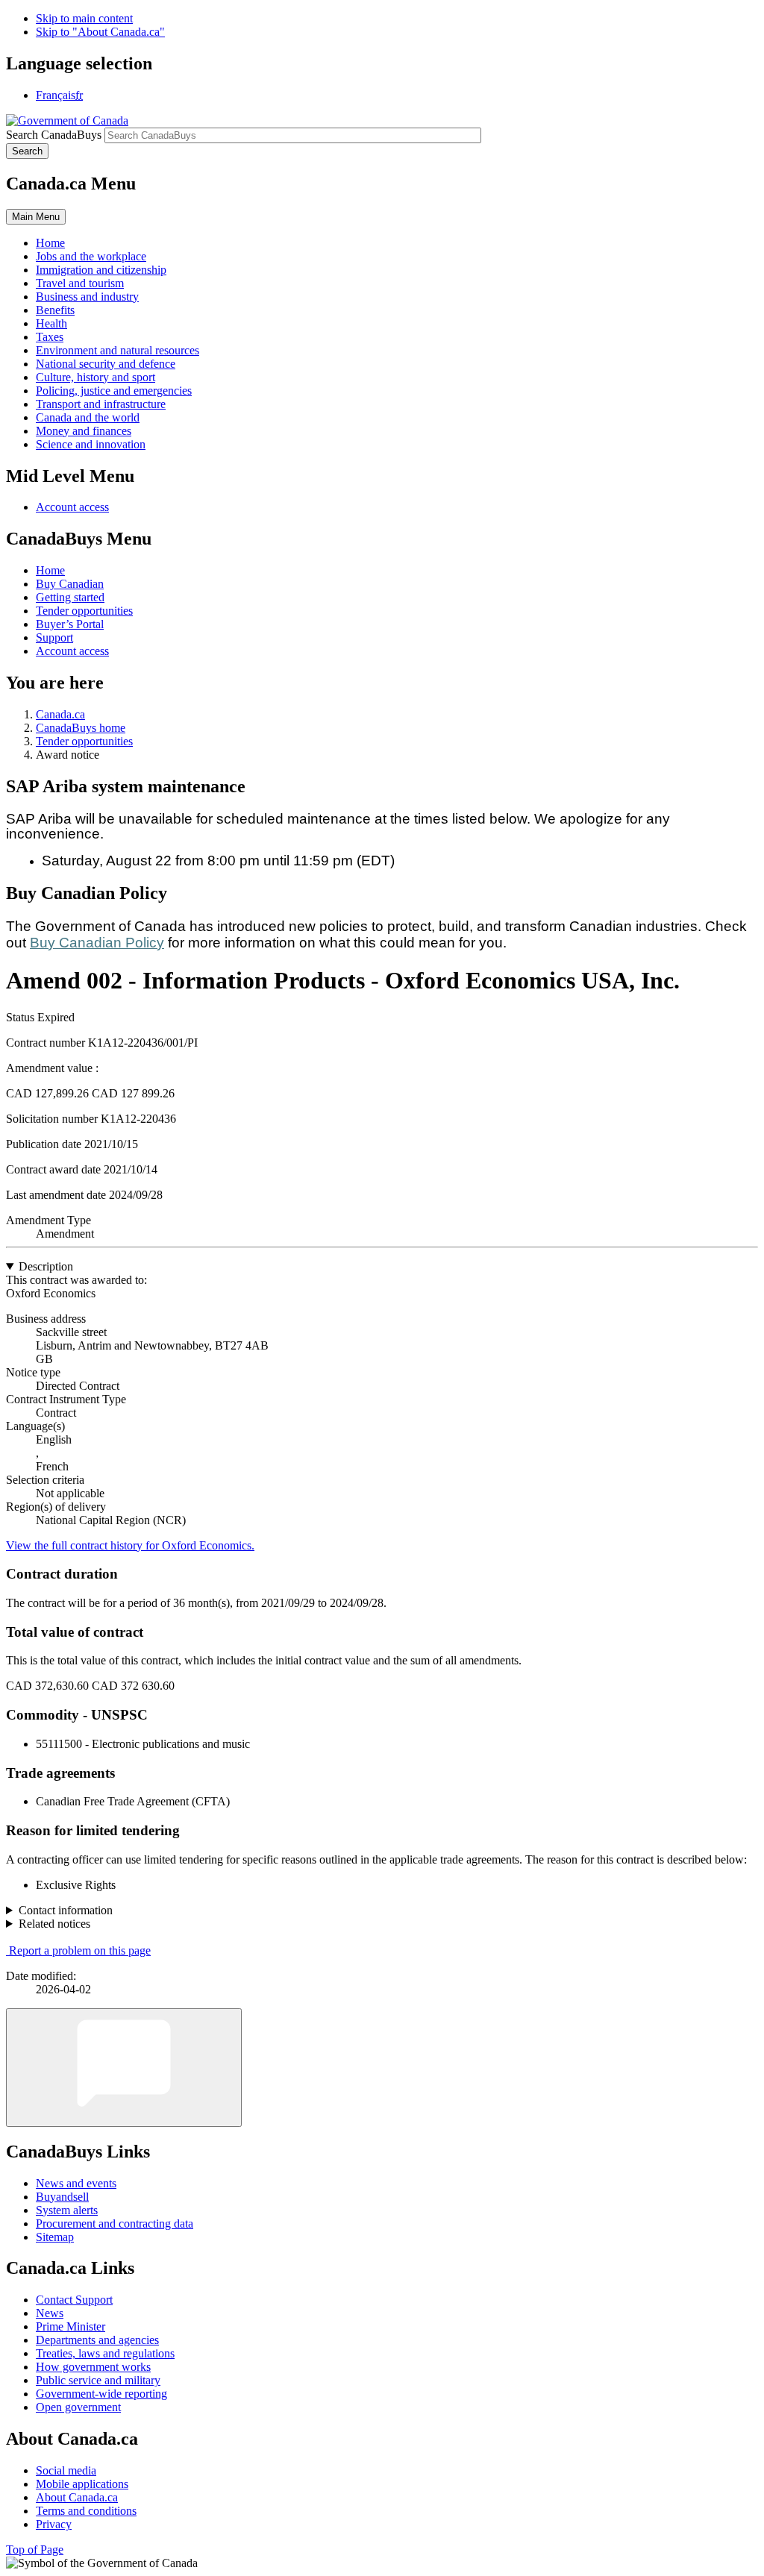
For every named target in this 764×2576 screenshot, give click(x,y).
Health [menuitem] (51, 323)
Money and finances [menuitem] (84, 431)
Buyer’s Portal (70, 624)
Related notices (54, 1924)
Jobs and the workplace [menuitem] (91, 256)
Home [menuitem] (50, 243)
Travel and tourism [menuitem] (80, 283)
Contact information (66, 1910)
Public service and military (98, 2380)
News (50, 2313)
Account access (72, 507)
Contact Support (74, 2300)
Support (54, 637)
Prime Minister (71, 2326)
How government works (93, 2367)
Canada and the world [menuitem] (88, 417)
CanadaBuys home (81, 728)
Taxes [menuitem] (50, 337)
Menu (36, 217)
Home (50, 570)
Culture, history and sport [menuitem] (95, 377)
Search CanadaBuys (54, 135)
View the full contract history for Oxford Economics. (130, 1545)
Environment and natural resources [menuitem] (118, 350)
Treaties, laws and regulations (105, 2353)
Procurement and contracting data (115, 2224)
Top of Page (35, 2550)
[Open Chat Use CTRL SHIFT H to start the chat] (124, 2068)
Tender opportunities (84, 611)
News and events (76, 2183)
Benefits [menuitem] (55, 310)
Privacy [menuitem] (54, 2524)
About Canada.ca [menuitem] (77, 2497)
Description (46, 1266)
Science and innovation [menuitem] (91, 444)
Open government (78, 2407)
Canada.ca (60, 714)
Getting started (70, 597)
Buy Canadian (70, 584)
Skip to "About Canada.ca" (100, 32)
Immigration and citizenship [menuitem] (101, 270)
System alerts (67, 2210)
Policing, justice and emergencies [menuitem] (114, 391)
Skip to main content (84, 18)
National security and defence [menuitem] (106, 364)
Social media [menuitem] (66, 2470)
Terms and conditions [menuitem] (86, 2511)
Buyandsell (62, 2197)
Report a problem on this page (80, 1950)
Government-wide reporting (101, 2394)
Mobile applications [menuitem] (82, 2484)
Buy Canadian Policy (97, 943)
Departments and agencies (97, 2340)
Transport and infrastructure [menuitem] (101, 404)
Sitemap (55, 2237)
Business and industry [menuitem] (87, 297)
